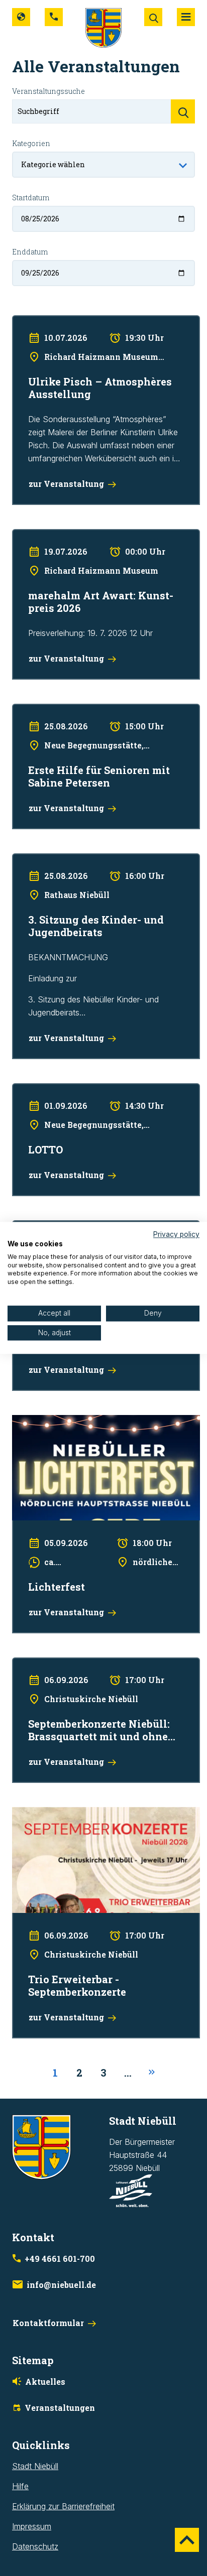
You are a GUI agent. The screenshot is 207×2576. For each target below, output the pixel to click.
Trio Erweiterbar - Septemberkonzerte (81, 1814)
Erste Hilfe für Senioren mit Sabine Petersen (92, 710)
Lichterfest (31, 1422)
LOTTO (25, 1090)
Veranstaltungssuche (48, 91)
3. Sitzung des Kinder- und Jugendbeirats (87, 860)
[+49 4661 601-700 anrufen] (54, 17)
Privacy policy (176, 1234)
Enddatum (30, 252)
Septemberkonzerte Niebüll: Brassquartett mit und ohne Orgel (102, 1670)
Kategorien (31, 143)
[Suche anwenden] (183, 111)
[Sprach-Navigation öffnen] (21, 17)
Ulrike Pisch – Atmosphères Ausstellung (83, 322)
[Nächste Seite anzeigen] (152, 2073)
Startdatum (31, 198)
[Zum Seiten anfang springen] (187, 2540)
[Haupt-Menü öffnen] (186, 17)
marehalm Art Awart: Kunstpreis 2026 (79, 536)
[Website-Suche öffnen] (153, 17)
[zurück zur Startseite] (103, 27)
